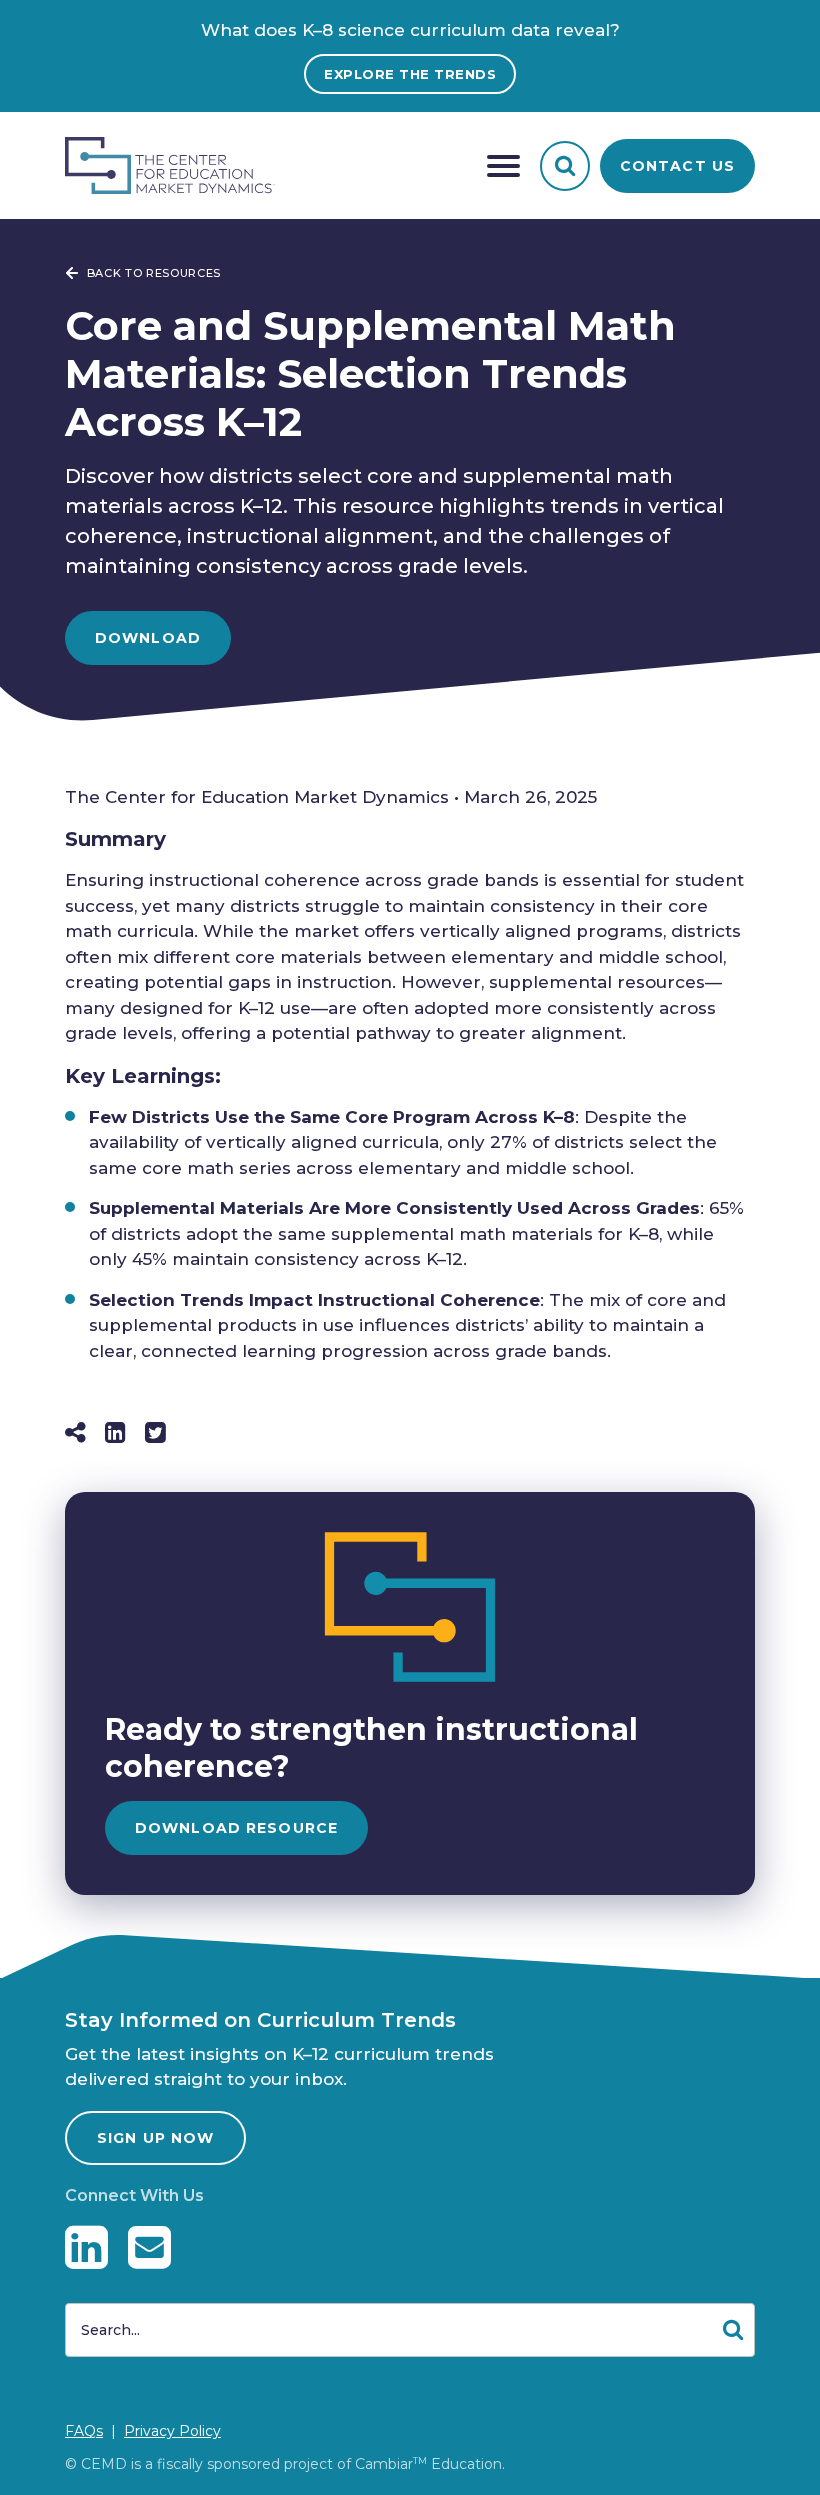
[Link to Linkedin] (86, 2247)
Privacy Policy (172, 2431)
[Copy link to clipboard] (75, 1432)
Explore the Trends (410, 74)
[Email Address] (149, 2247)
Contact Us (677, 166)
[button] (503, 166)
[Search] (565, 166)
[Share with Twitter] (155, 1432)
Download (148, 638)
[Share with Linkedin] (115, 1432)
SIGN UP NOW (155, 2138)
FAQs (84, 2431)
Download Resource (236, 1828)
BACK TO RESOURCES (152, 273)
